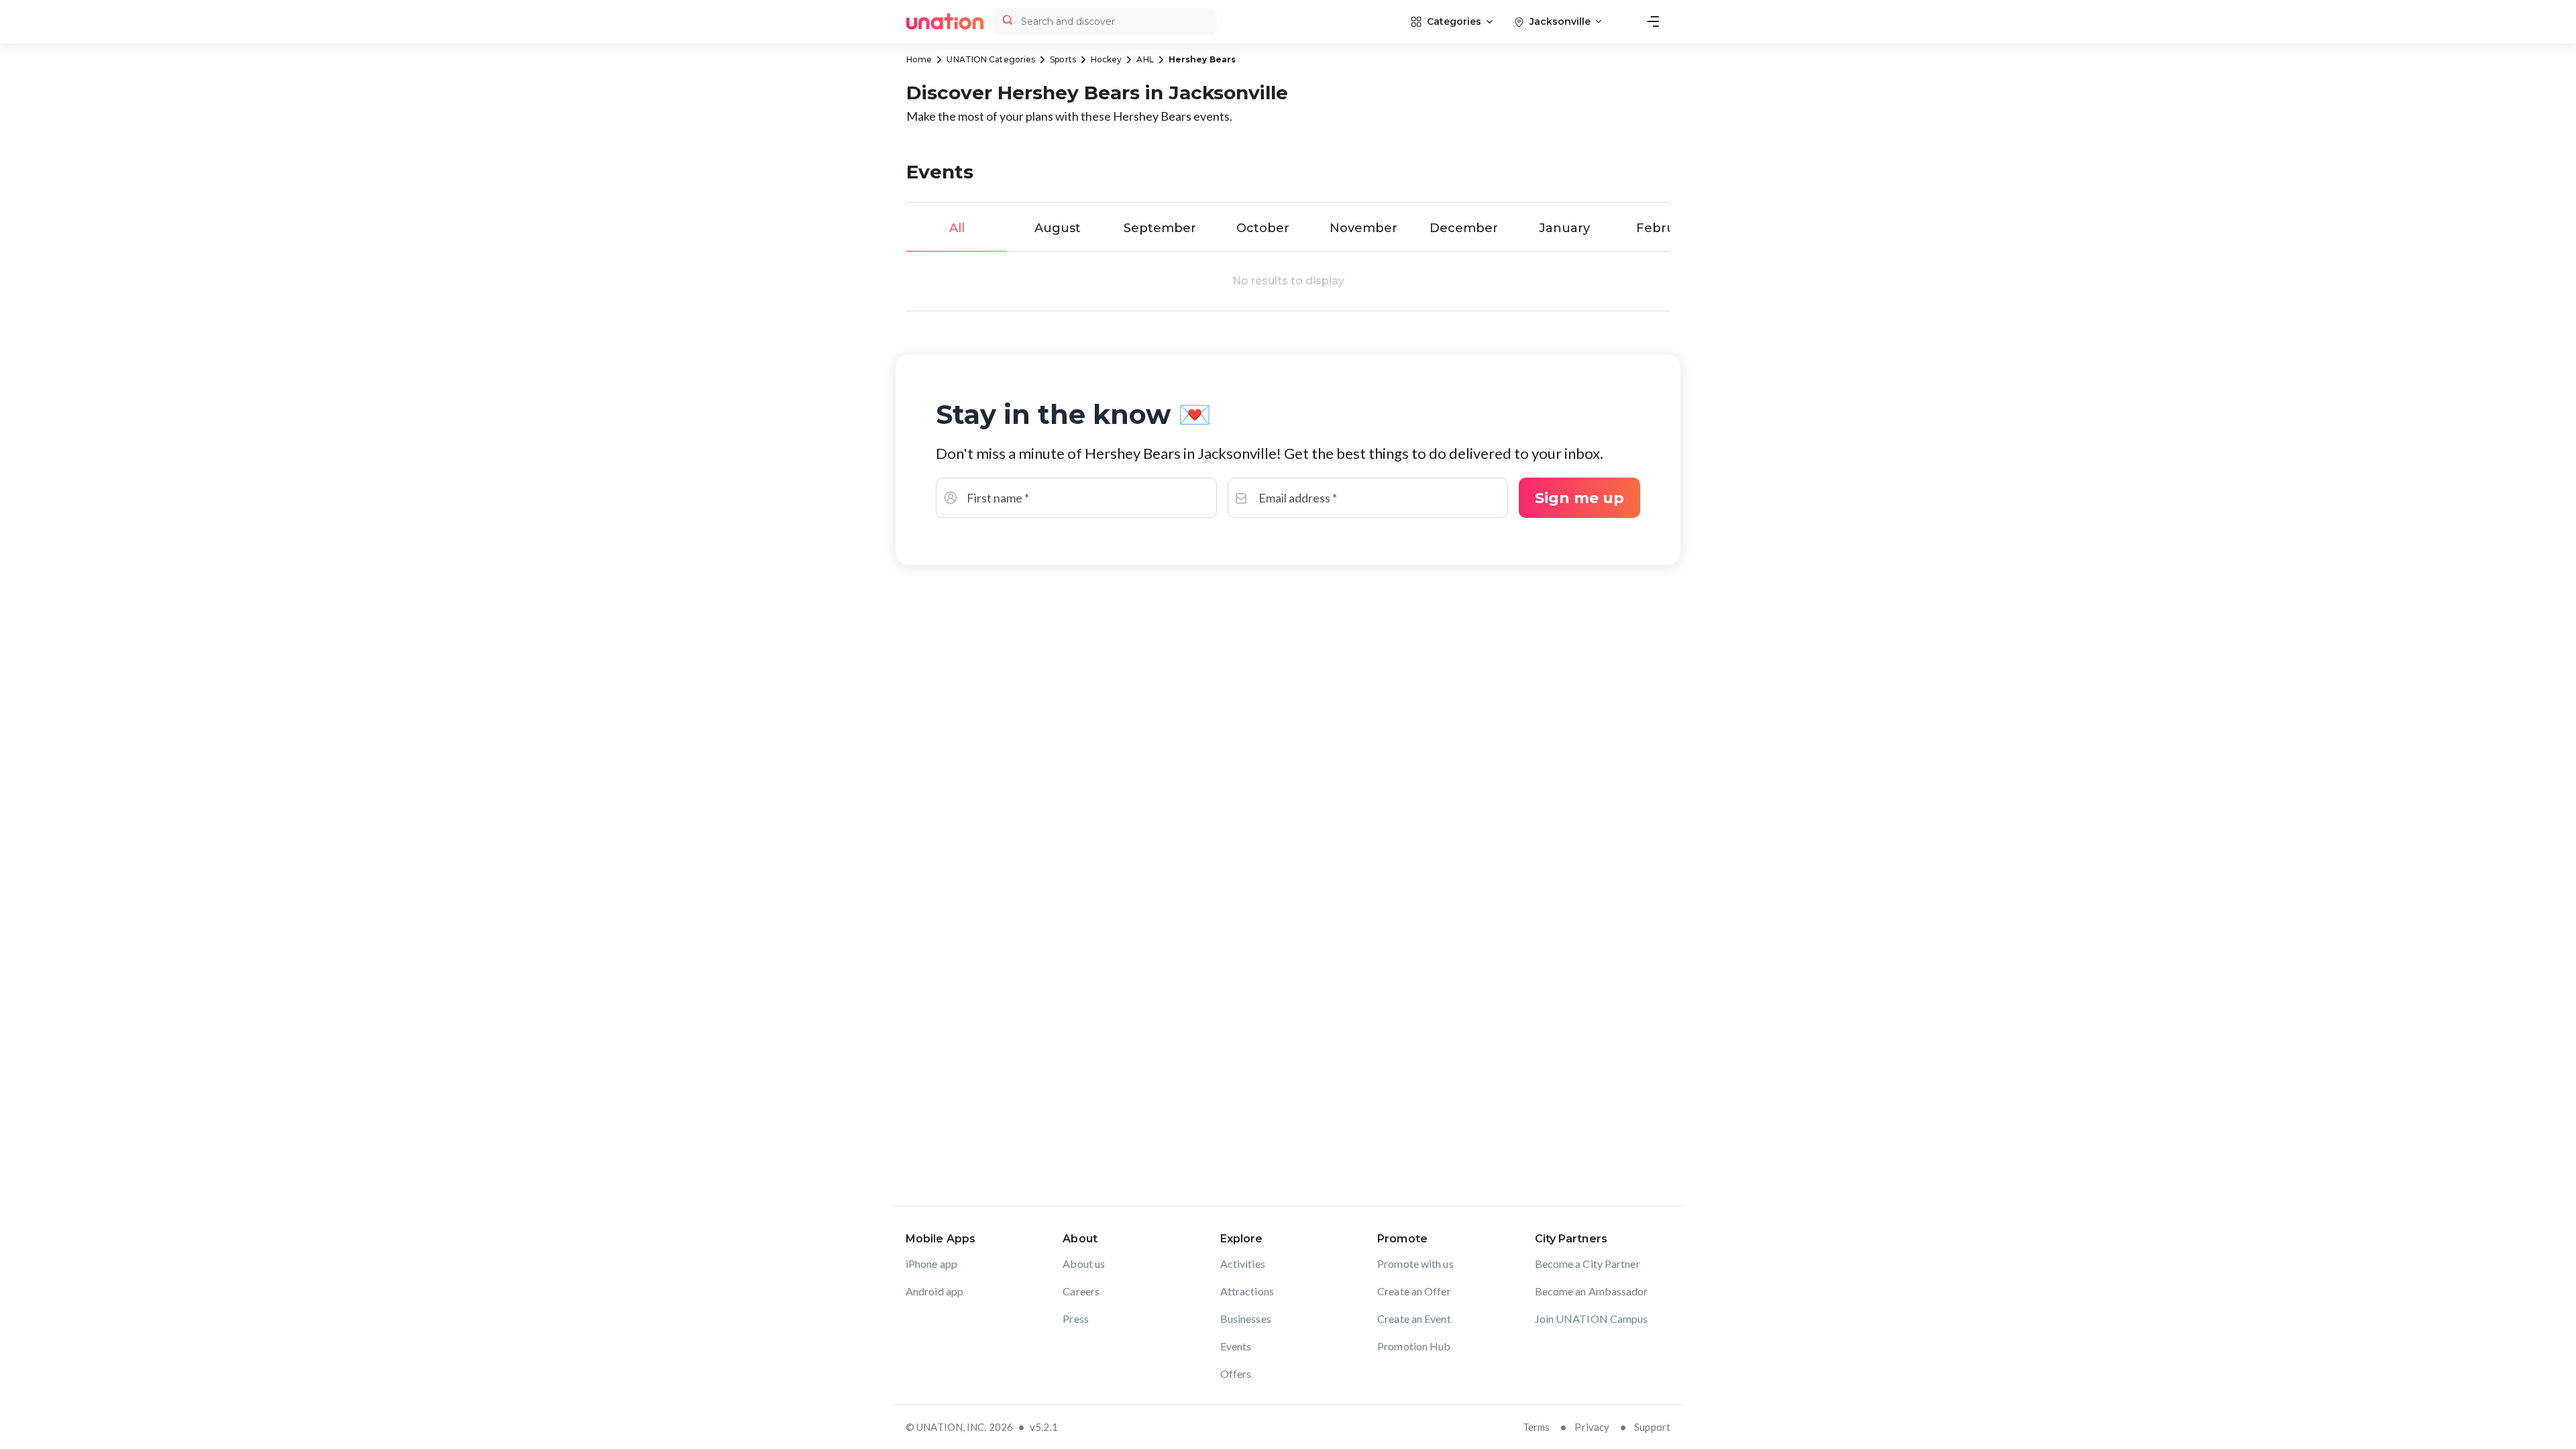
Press (1076, 1319)
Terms (1537, 1427)
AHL (1145, 59)
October (1263, 228)
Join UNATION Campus (1592, 1319)
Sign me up (1579, 498)
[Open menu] (1653, 21)
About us (1084, 1264)
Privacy (1592, 1427)
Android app (934, 1291)
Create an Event (1414, 1319)
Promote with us (1415, 1264)
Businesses (1246, 1319)
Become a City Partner (1588, 1264)
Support (1652, 1427)
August (1058, 228)
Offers (1236, 1374)
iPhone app (931, 1264)
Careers (1081, 1291)
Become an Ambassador (1592, 1291)
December (1464, 228)
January (1564, 228)
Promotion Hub (1414, 1346)
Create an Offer (1414, 1291)
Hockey (1107, 59)
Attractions (1247, 1291)
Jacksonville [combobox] (1560, 21)
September (1160, 228)
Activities (1243, 1264)
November (1363, 228)
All (957, 228)
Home (919, 59)
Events (1236, 1346)
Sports (1063, 59)
